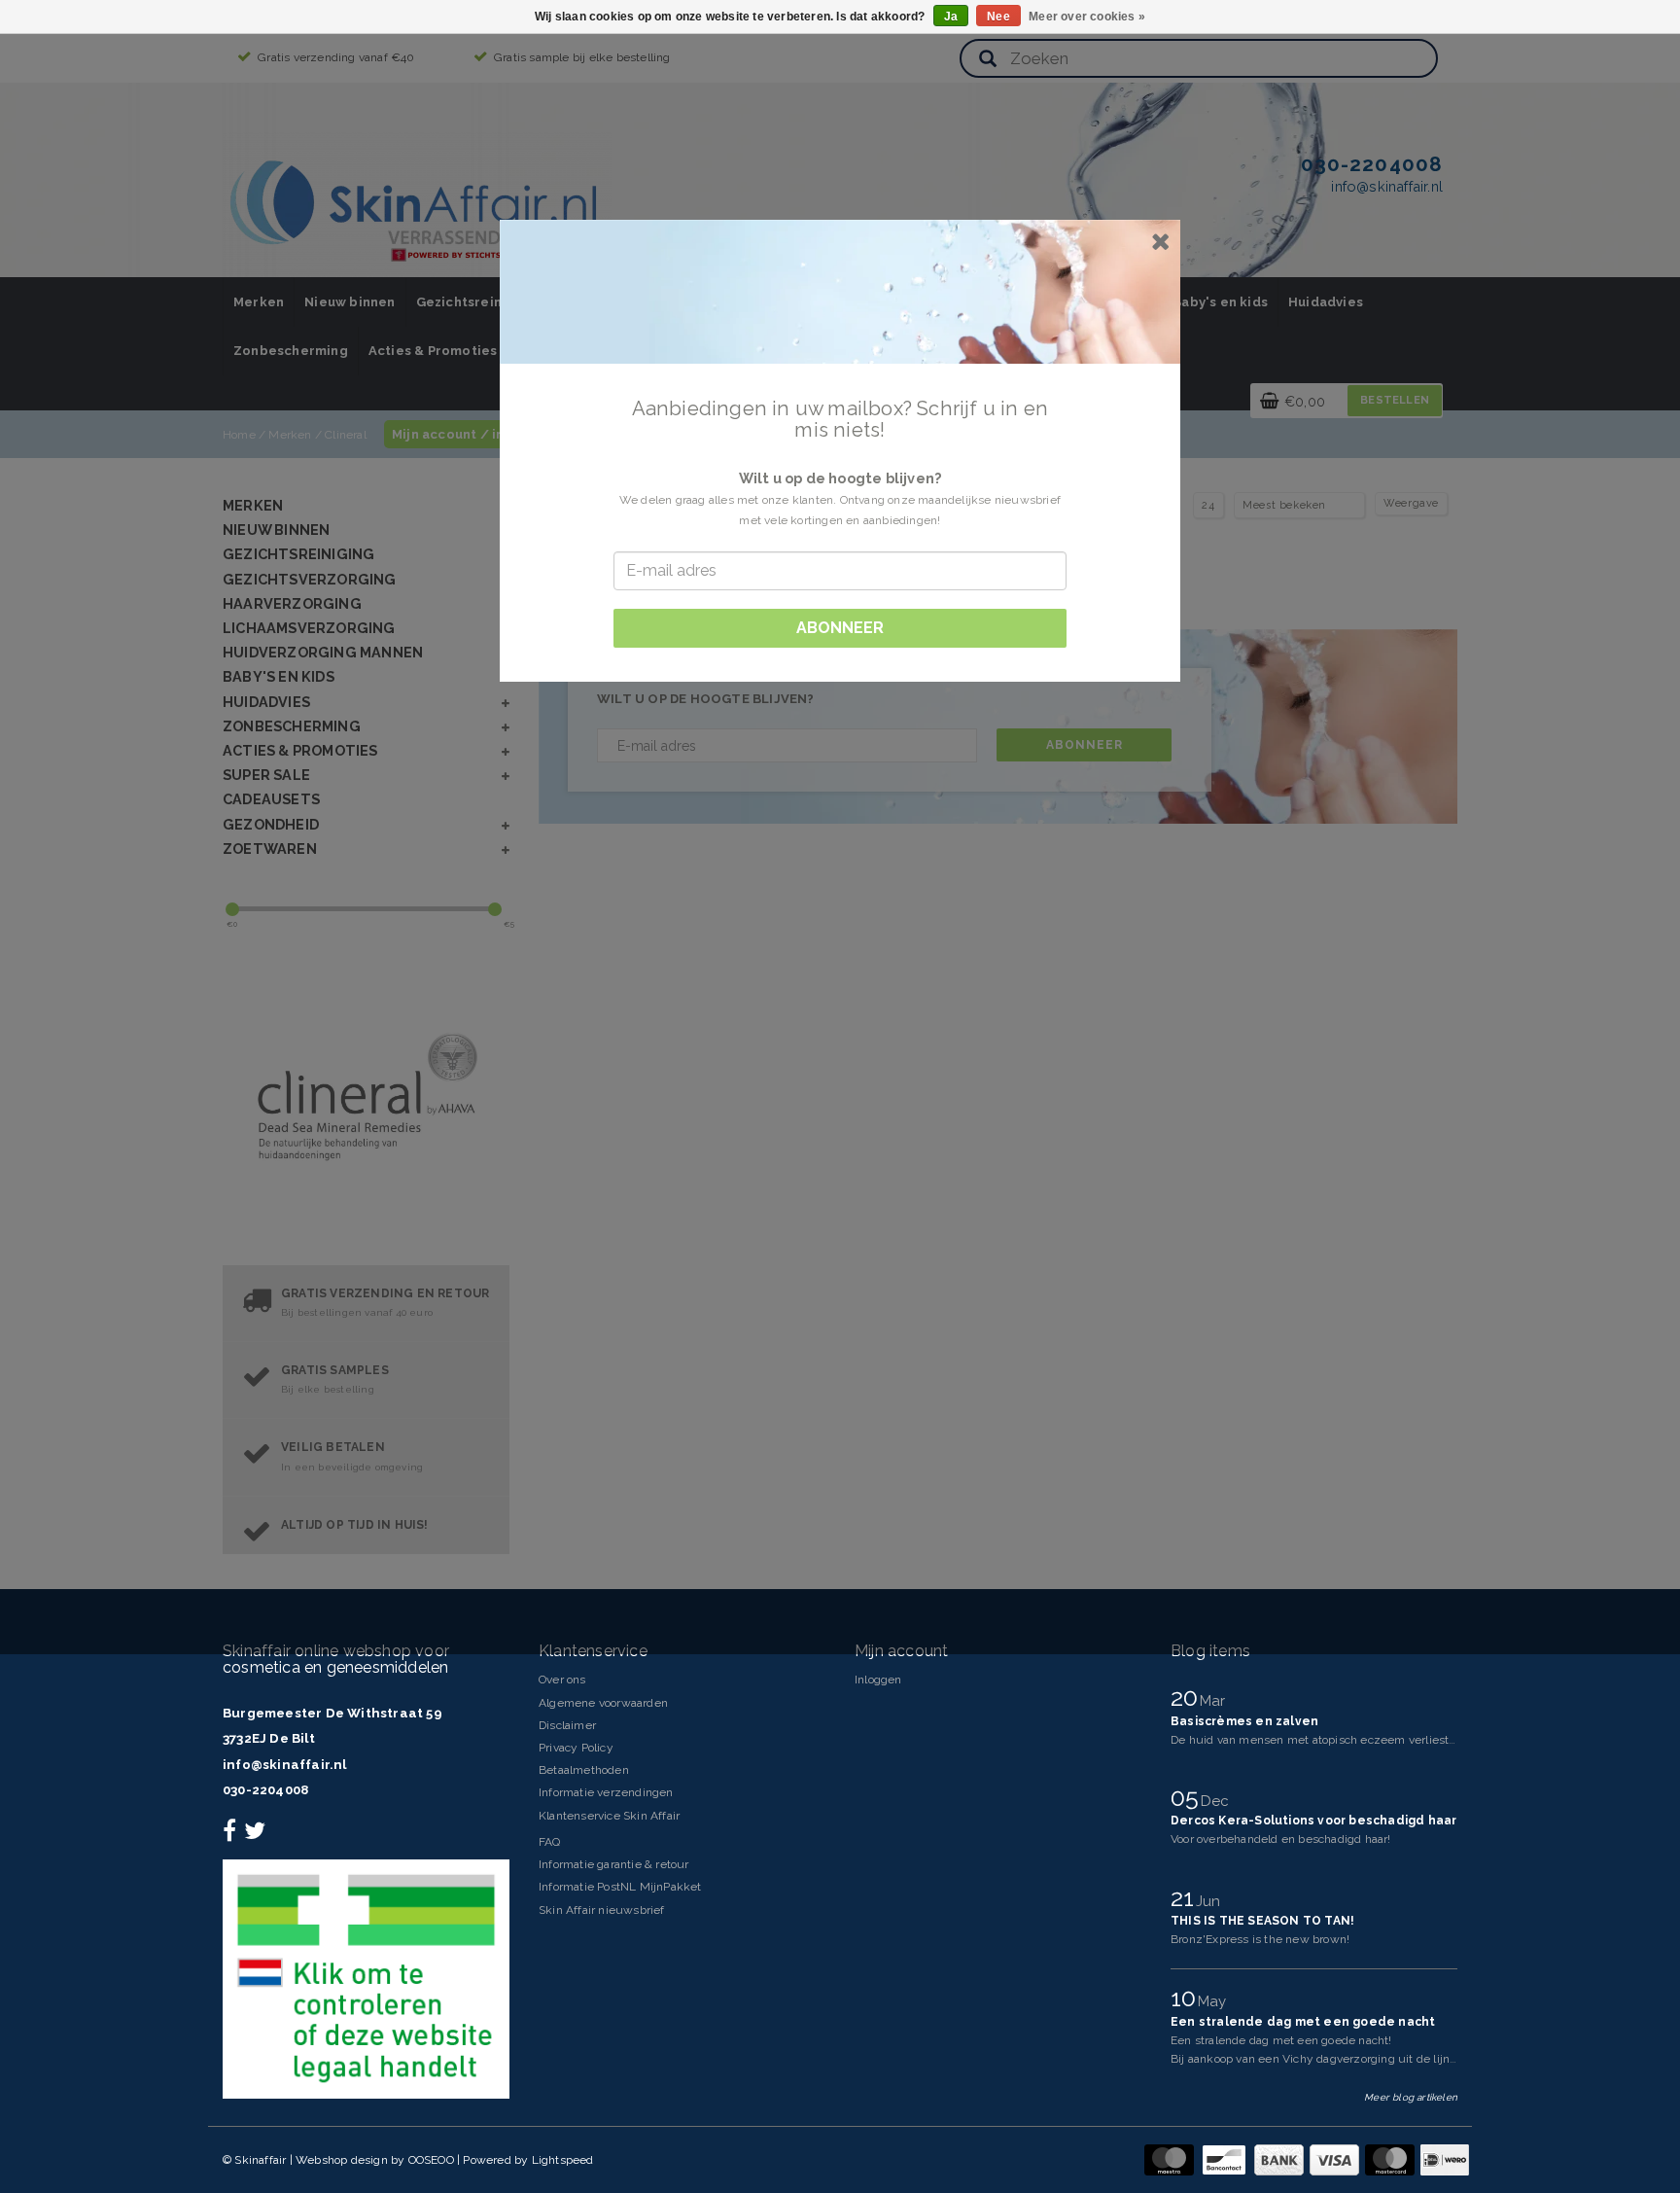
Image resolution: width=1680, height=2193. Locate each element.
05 (1188, 1797)
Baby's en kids (1220, 302)
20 (1188, 1697)
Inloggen (878, 1680)
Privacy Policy (576, 1748)
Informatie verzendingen (606, 1792)
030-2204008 (265, 1790)
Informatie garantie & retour (614, 1864)
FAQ (550, 1842)
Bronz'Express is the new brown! (1260, 1939)
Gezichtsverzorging (310, 579)
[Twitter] (257, 1835)
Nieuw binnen (350, 302)
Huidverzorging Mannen (323, 652)
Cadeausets (271, 799)
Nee (998, 17)
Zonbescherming (291, 351)
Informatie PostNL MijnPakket (620, 1887)
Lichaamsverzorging (309, 628)
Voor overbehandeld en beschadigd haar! (1281, 1839)
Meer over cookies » (1087, 17)
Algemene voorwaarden (603, 1703)
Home (239, 435)
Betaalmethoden (584, 1770)
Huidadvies (1326, 302)
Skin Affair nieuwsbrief (602, 1910)
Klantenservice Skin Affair (609, 1816)
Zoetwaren (270, 849)
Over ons (562, 1680)
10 (1187, 1998)
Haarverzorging (292, 603)
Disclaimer (567, 1725)
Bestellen (1395, 400)
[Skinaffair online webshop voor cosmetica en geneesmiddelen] (417, 204)
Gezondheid (271, 824)
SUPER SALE (266, 775)
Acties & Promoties (433, 351)
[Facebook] (232, 1835)
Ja (951, 17)
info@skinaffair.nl (285, 1765)
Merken (259, 302)
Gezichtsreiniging (476, 302)
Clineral (347, 435)
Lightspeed (563, 2160)
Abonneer (1085, 745)
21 (1186, 1897)
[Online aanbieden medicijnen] (366, 1978)
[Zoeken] (988, 60)
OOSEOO (431, 2160)
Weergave (1411, 503)
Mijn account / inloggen (472, 434)
